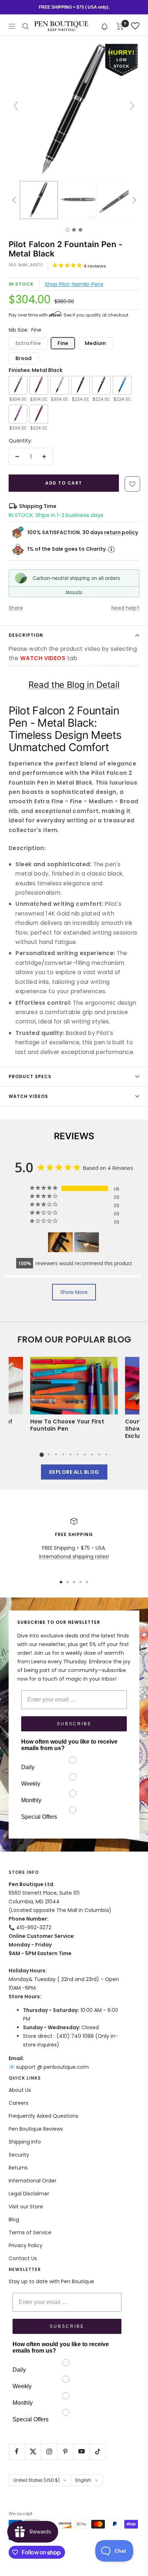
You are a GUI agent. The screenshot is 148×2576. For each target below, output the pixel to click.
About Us (20, 2090)
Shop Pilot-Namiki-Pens (74, 284)
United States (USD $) (36, 2480)
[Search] (26, 26)
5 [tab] (70, 1454)
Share (16, 608)
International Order (33, 2181)
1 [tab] (42, 1454)
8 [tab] (92, 1454)
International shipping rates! (74, 1557)
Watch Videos (28, 1096)
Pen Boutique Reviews (36, 2129)
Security (19, 2155)
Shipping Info (25, 2142)
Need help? (125, 608)
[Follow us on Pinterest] (65, 2451)
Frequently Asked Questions (43, 2116)
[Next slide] (132, 106)
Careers (18, 2103)
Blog (14, 2220)
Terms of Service (30, 2232)
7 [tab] (85, 1454)
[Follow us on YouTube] (81, 2451)
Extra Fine (28, 343)
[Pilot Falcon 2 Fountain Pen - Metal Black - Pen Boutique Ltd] (39, 200)
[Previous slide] (16, 106)
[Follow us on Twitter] (33, 2451)
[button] (105, 26)
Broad (24, 358)
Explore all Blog (74, 1472)
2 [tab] (49, 1454)
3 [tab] (56, 1454)
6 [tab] (78, 1454)
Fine (63, 343)
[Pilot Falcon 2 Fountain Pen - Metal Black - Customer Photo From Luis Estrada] (60, 1242)
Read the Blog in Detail (74, 685)
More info (74, 592)
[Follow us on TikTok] (98, 2451)
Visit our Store (26, 2207)
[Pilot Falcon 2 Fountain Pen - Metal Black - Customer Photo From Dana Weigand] (87, 1242)
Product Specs (30, 1076)
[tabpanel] (74, 1397)
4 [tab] (63, 1454)
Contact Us (23, 2258)
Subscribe (74, 1724)
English (83, 2480)
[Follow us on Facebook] (17, 2451)
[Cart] (120, 26)
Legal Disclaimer (29, 2194)
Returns (18, 2168)
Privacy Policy (26, 2245)
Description (26, 635)
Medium (95, 343)
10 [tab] (106, 1454)
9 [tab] (99, 1454)
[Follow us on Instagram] (49, 2451)
